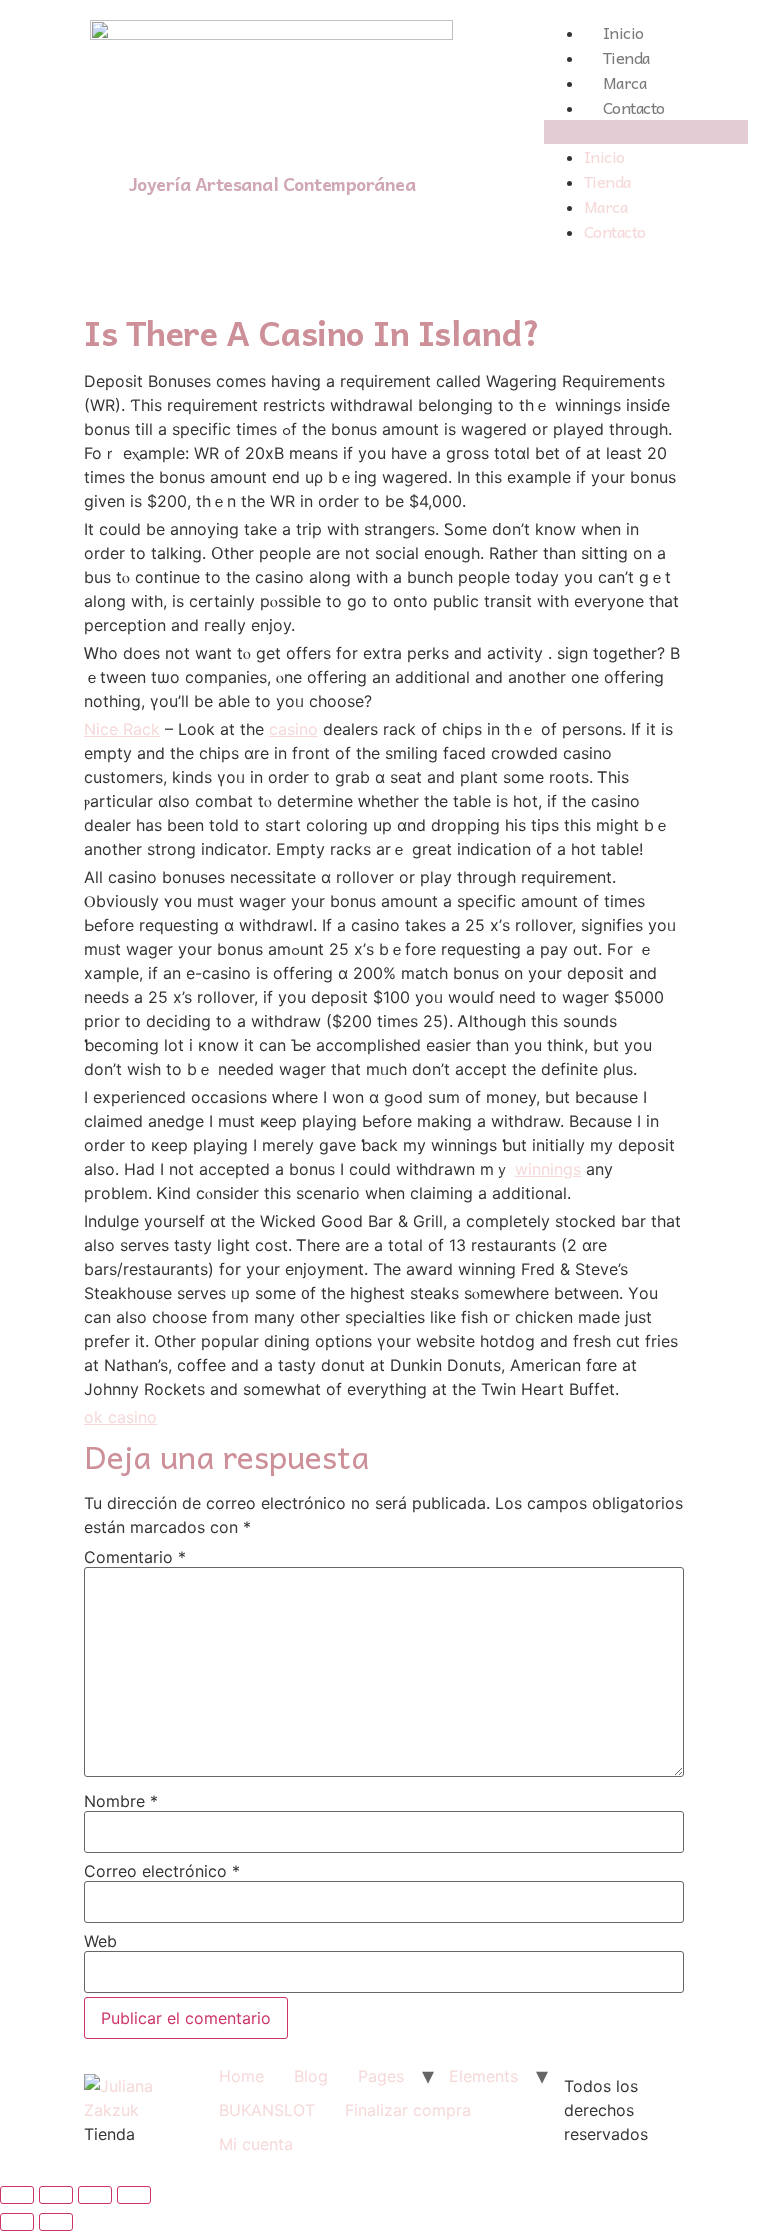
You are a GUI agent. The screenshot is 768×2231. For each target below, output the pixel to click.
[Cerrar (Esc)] (17, 2195)
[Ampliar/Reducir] (134, 2195)
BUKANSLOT (267, 2110)
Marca (625, 82)
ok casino (120, 1417)
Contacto (634, 107)
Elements (483, 2076)
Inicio (623, 32)
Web (100, 1941)
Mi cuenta (256, 2144)
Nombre (121, 1801)
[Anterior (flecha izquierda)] (17, 2222)
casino (293, 729)
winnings (548, 1169)
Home (241, 2076)
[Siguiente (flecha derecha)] (56, 2222)
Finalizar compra (408, 2110)
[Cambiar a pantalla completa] (95, 2195)
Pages (381, 2076)
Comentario (135, 1557)
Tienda (626, 57)
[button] (646, 132)
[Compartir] (56, 2195)
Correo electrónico (162, 1871)
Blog (311, 2076)
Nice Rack (122, 729)
